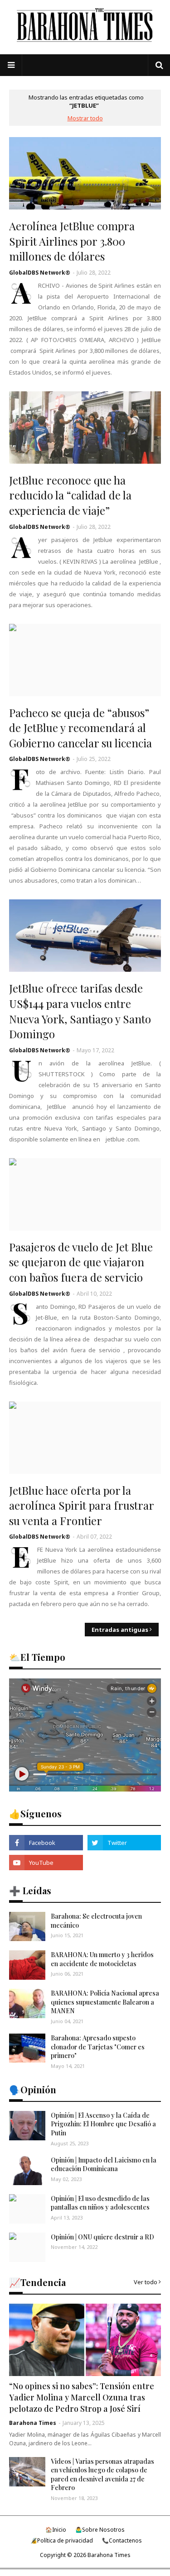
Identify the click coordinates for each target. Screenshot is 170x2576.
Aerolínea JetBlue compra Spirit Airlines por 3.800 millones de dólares (72, 241)
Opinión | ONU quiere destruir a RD (102, 2237)
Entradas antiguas (120, 1630)
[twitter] (124, 1843)
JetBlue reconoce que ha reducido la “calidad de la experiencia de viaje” (70, 495)
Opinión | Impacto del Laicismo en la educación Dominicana (104, 2165)
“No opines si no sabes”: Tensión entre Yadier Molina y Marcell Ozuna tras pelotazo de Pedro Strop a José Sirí (82, 2397)
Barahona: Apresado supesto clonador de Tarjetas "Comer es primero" (98, 2047)
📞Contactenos (122, 2540)
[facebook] (46, 1843)
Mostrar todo (85, 118)
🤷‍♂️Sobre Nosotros (100, 2530)
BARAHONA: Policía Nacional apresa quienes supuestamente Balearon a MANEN (105, 2002)
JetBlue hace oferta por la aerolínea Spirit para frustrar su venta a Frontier (81, 1505)
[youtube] (46, 1863)
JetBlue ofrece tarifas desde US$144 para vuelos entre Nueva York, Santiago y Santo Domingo (80, 1011)
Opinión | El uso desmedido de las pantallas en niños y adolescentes (100, 2203)
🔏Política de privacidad (62, 2540)
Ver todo (146, 2282)
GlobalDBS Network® (40, 273)
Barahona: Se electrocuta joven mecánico (96, 1921)
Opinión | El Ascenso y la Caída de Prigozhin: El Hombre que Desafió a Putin (103, 2124)
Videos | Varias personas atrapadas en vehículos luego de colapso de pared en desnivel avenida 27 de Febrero (102, 2475)
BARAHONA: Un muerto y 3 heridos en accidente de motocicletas (102, 1959)
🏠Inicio (56, 2530)
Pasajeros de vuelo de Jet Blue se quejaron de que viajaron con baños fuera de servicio (81, 1262)
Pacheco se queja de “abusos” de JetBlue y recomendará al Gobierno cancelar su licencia (80, 728)
